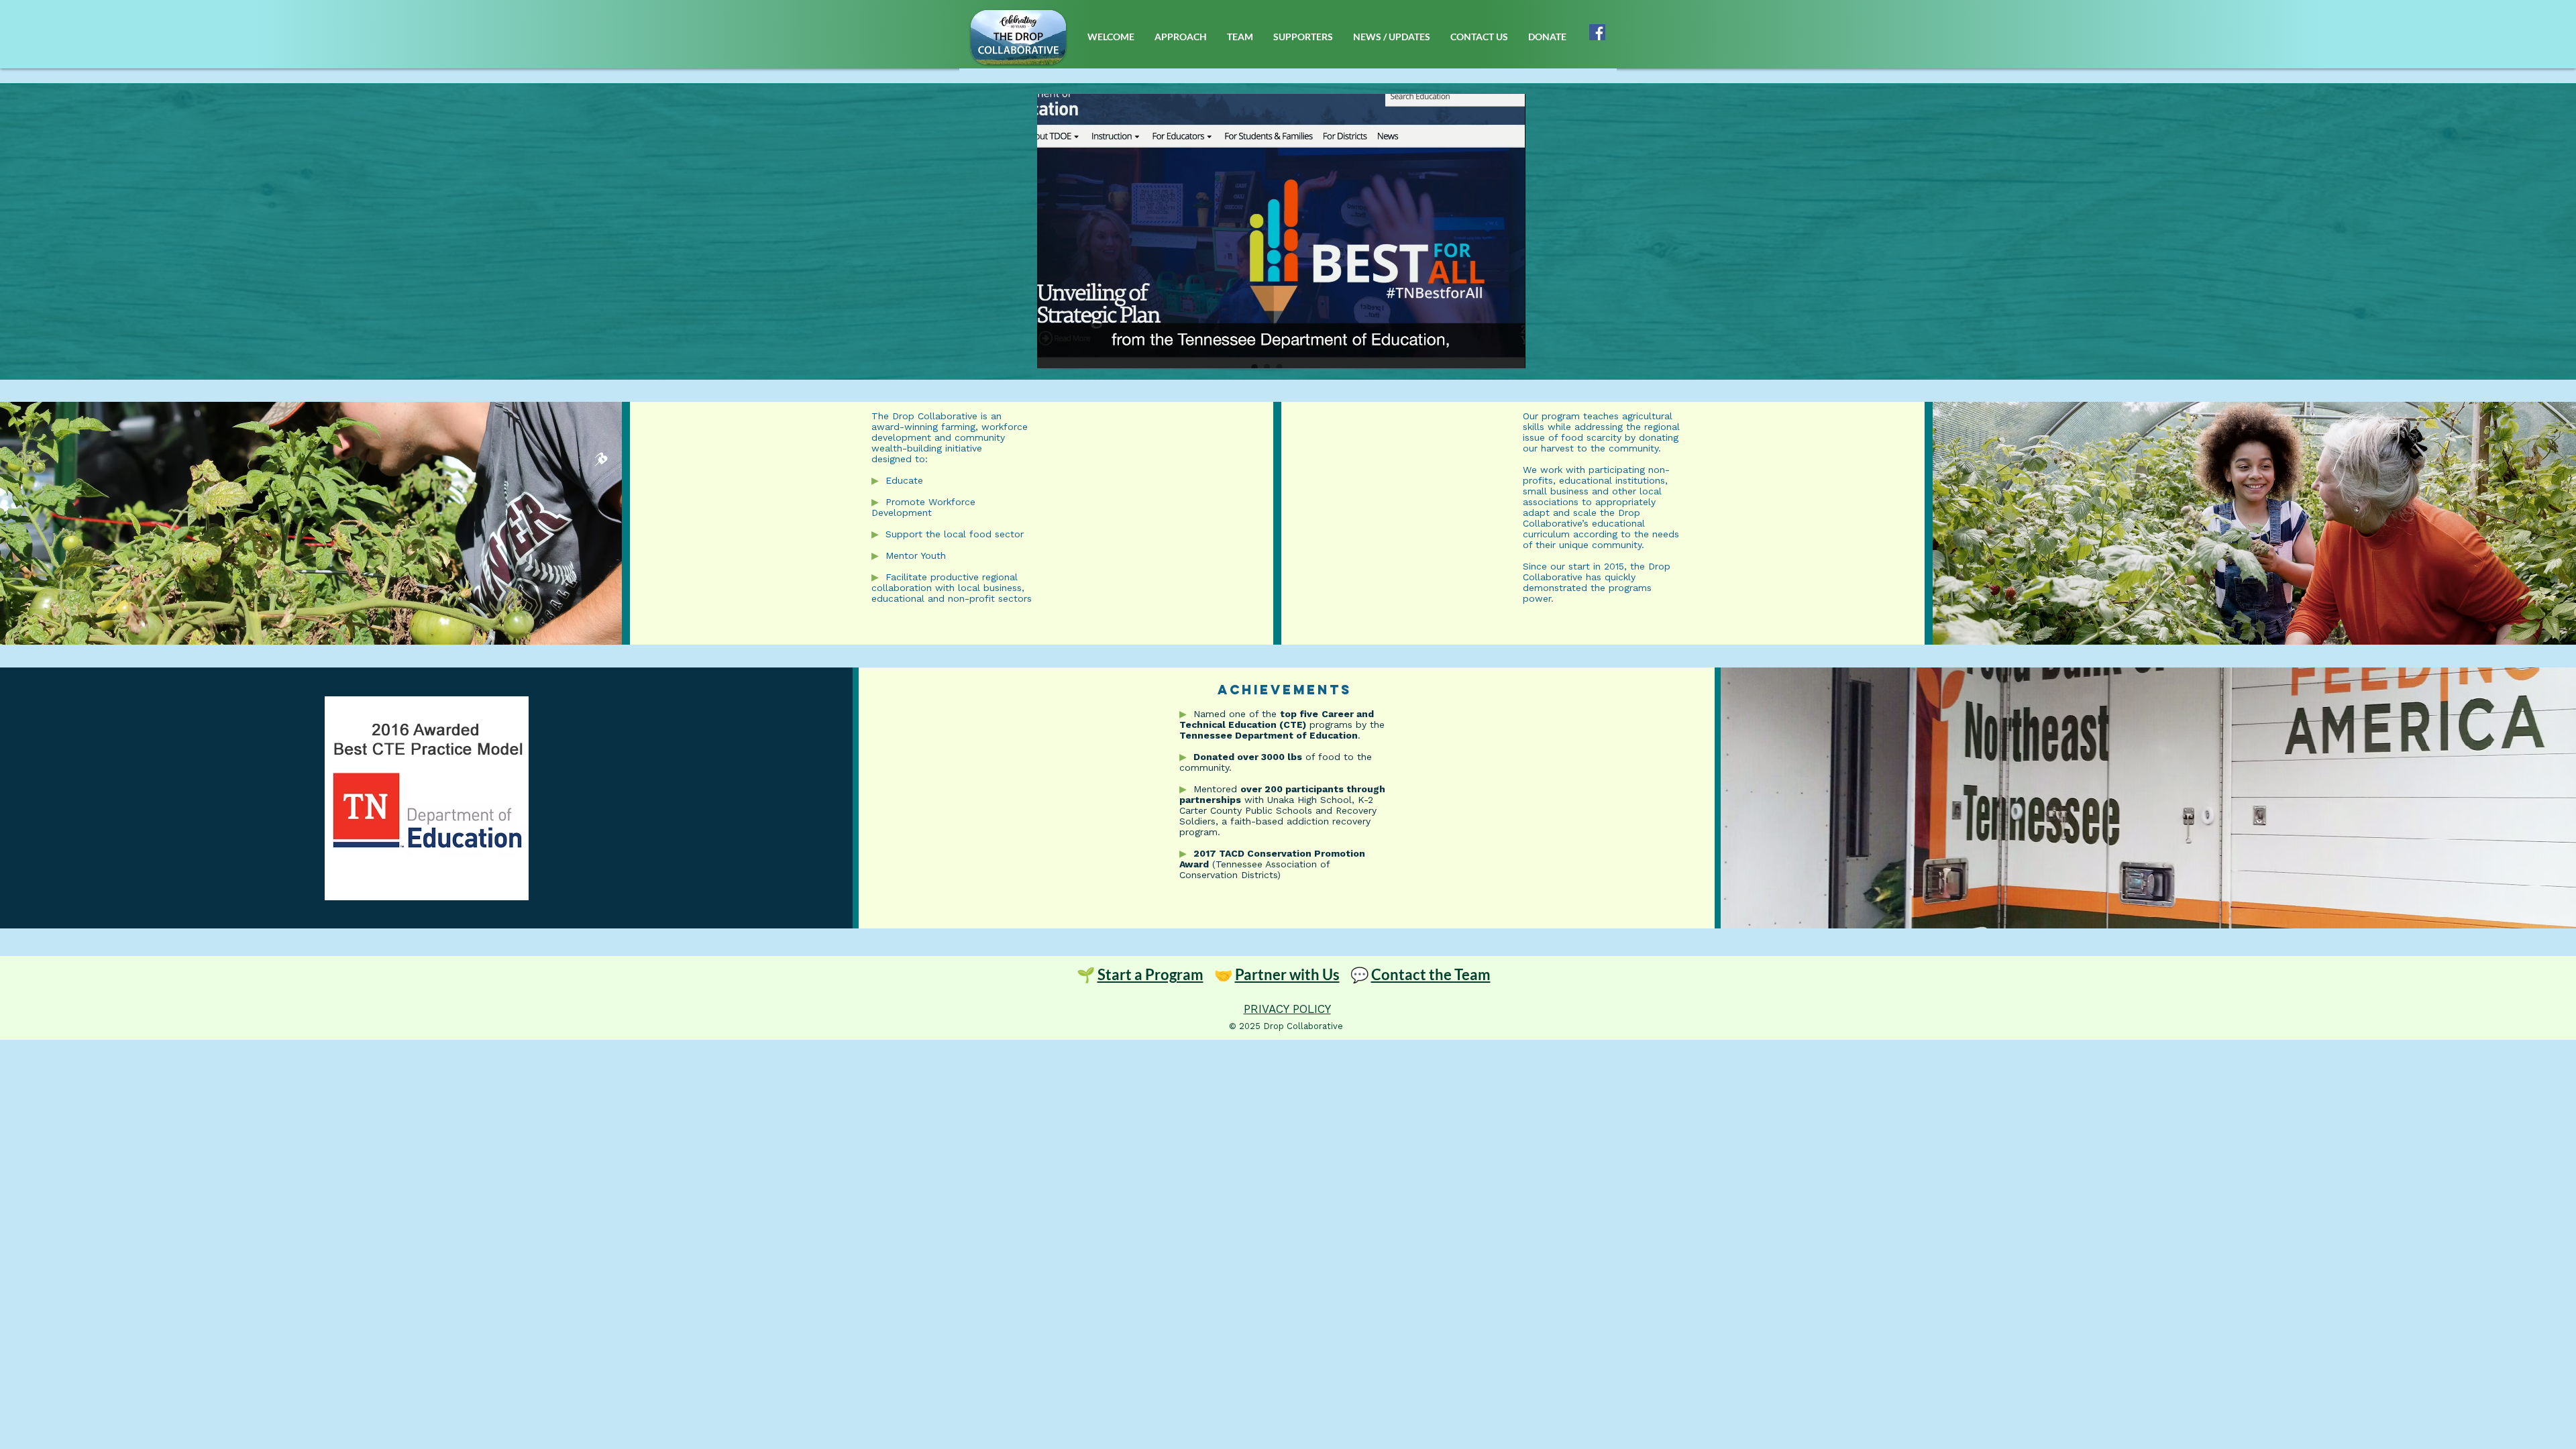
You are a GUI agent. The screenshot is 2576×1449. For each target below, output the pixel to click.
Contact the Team (1431, 974)
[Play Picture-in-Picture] (1485, 350)
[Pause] (1055, 350)
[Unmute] (1077, 350)
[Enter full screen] (1507, 350)
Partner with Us (1287, 974)
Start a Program (1150, 974)
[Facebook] (1597, 32)
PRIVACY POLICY (1287, 1009)
